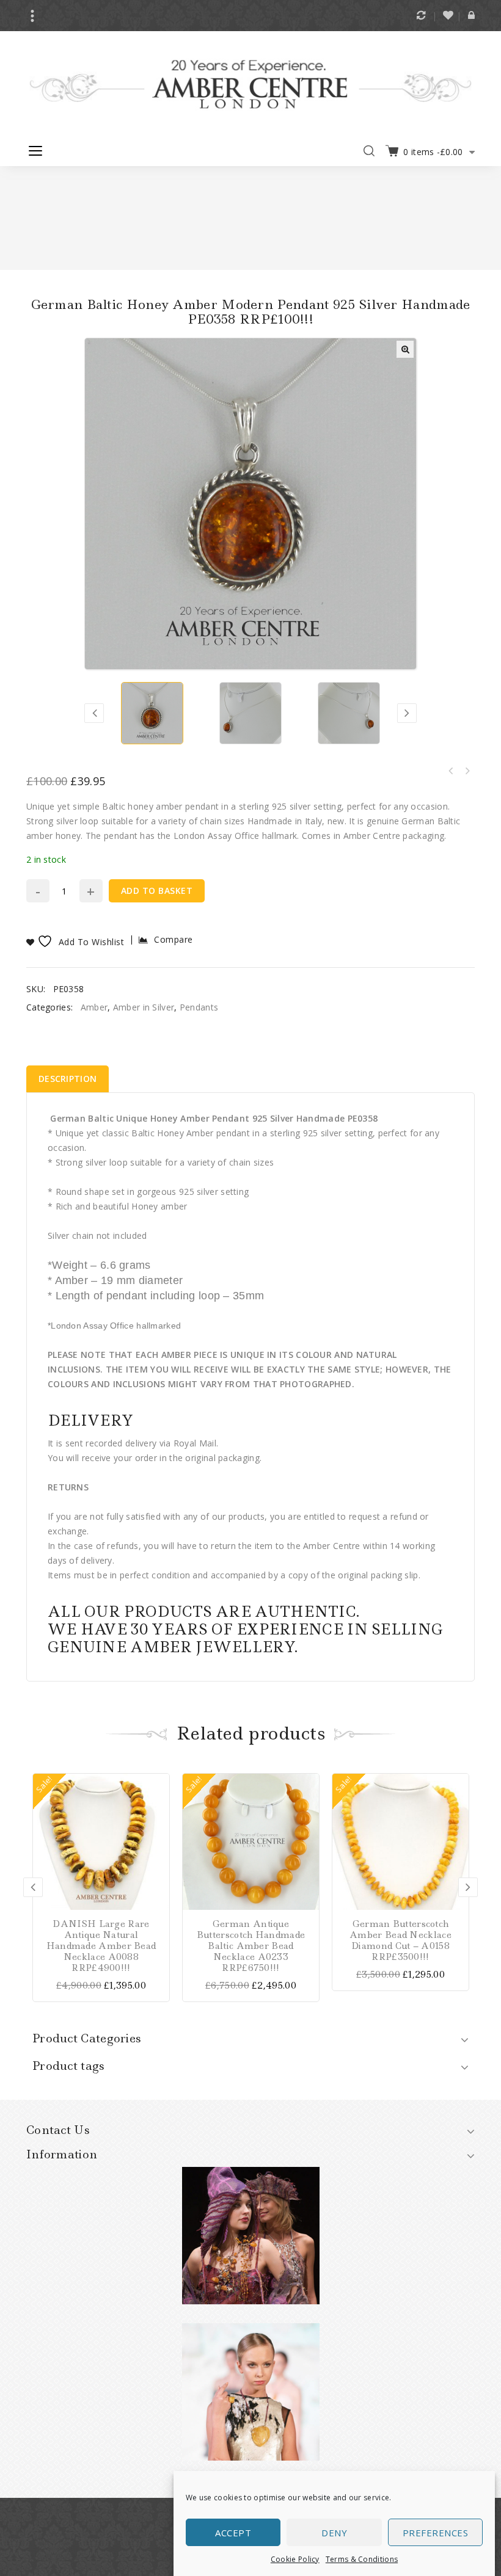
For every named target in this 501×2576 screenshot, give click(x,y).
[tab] (68, 1079)
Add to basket (157, 891)
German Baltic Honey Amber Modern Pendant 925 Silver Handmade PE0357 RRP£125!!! (451, 771)
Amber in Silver (144, 1007)
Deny (334, 2533)
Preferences (436, 2533)
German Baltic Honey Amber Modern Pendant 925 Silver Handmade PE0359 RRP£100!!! (467, 771)
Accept (233, 2533)
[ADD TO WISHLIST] (159, 1821)
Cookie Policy (295, 2559)
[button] (405, 349)
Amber (94, 1007)
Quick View (159, 1840)
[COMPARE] (159, 1802)
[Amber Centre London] (250, 84)
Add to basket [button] (159, 1783)
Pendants (199, 1007)
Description (68, 1079)
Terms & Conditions (362, 2559)
